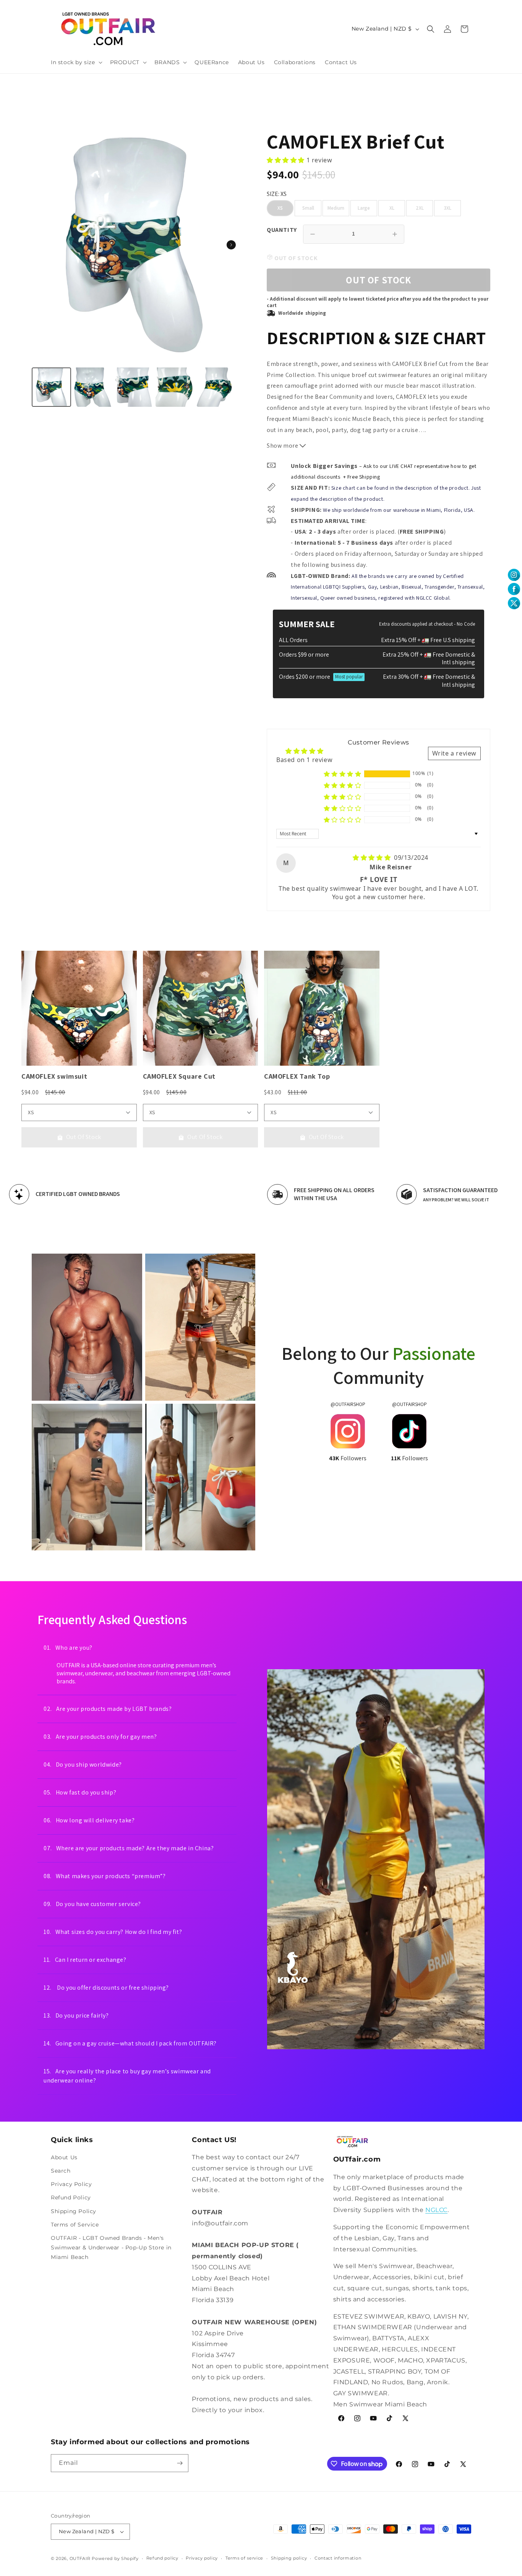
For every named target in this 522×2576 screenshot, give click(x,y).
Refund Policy (71, 2198)
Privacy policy (202, 2558)
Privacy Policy (71, 2184)
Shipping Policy (74, 2211)
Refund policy (162, 2558)
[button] (76, 62)
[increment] (395, 234)
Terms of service (244, 2558)
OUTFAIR (80, 2558)
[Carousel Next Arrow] (231, 245)
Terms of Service (75, 2225)
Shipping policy (289, 2558)
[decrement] (313, 234)
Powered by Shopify (115, 2558)
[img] (373, 858)
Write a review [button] (454, 753)
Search (61, 2171)
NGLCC (436, 2210)
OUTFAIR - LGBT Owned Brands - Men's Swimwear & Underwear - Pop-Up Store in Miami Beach (111, 2248)
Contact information (338, 2558)
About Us (64, 2157)
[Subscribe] (180, 2463)
